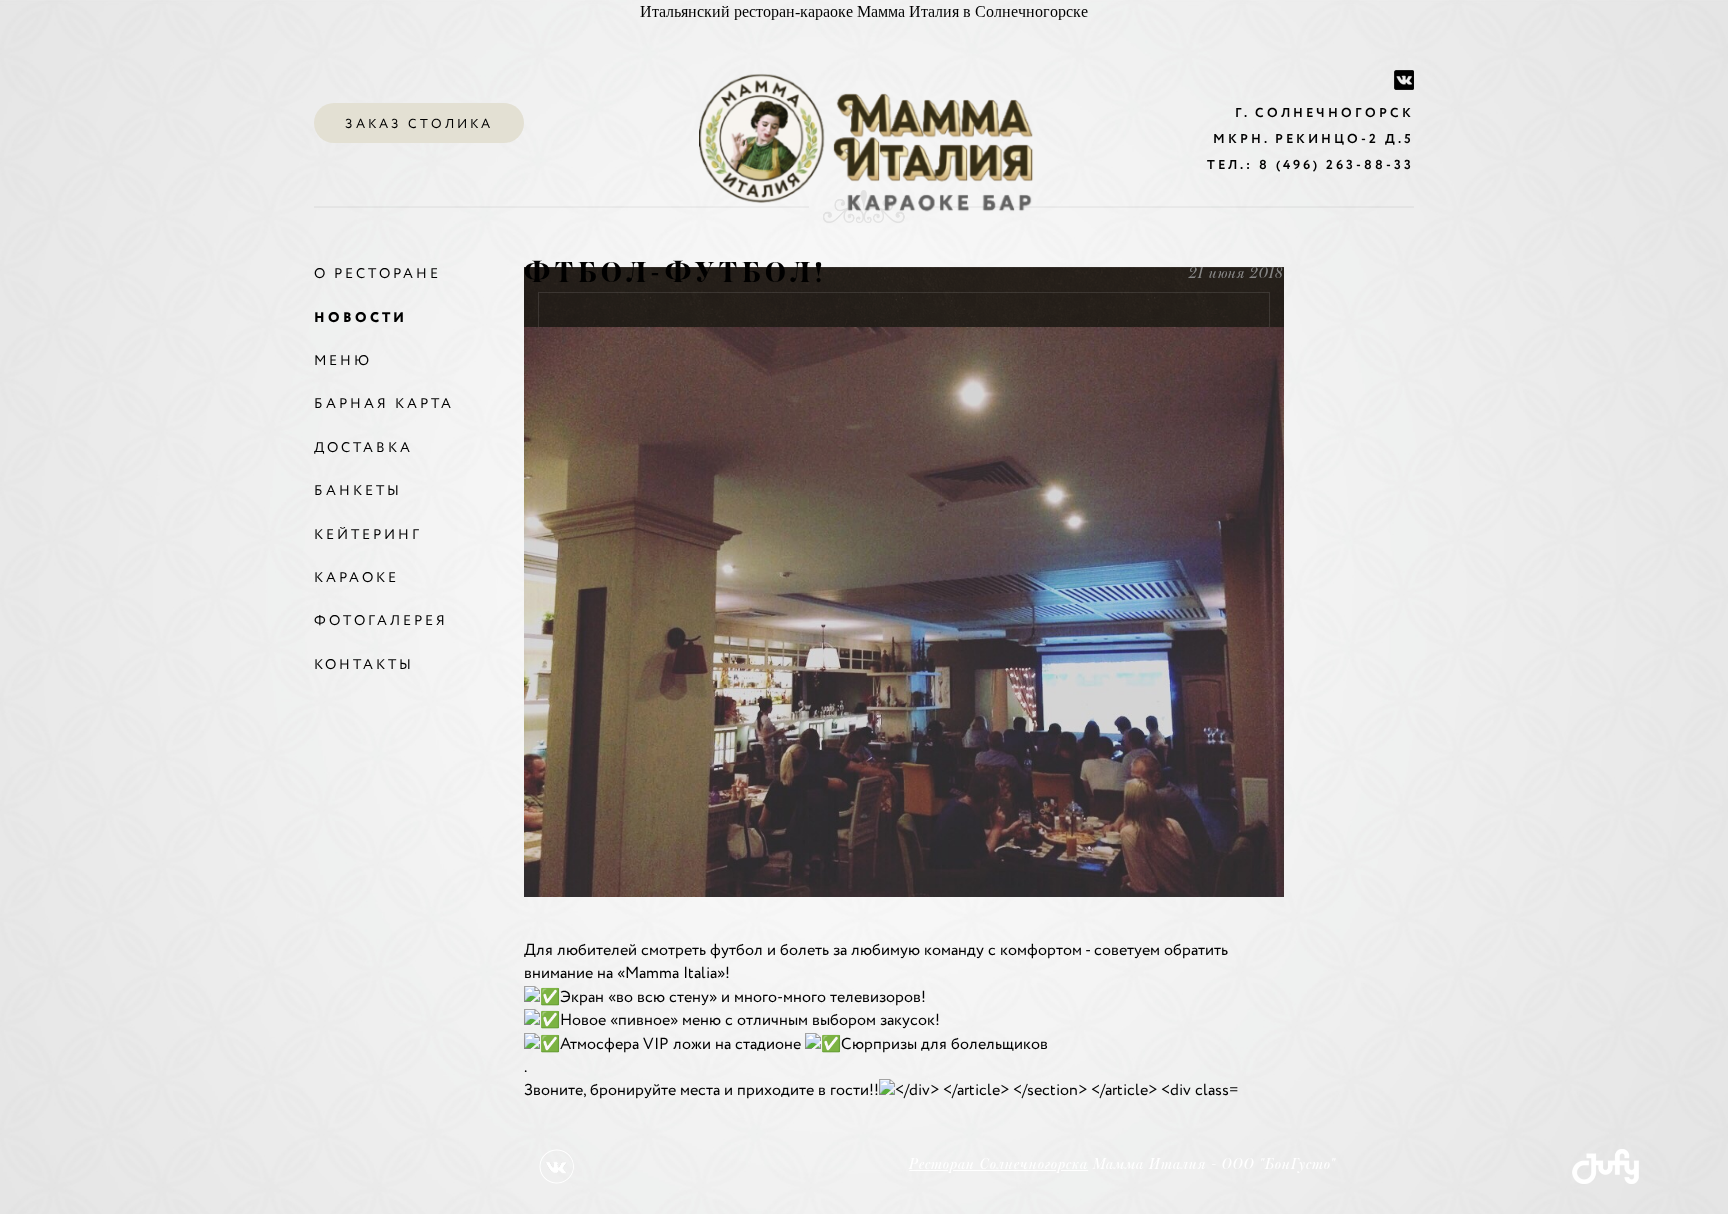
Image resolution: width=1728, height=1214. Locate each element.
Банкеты (358, 491)
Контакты (364, 665)
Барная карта (384, 404)
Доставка (363, 448)
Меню (343, 361)
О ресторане (377, 274)
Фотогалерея (381, 621)
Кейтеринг (368, 535)
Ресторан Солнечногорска (998, 1165)
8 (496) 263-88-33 (1336, 165)
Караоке (356, 578)
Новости (360, 318)
